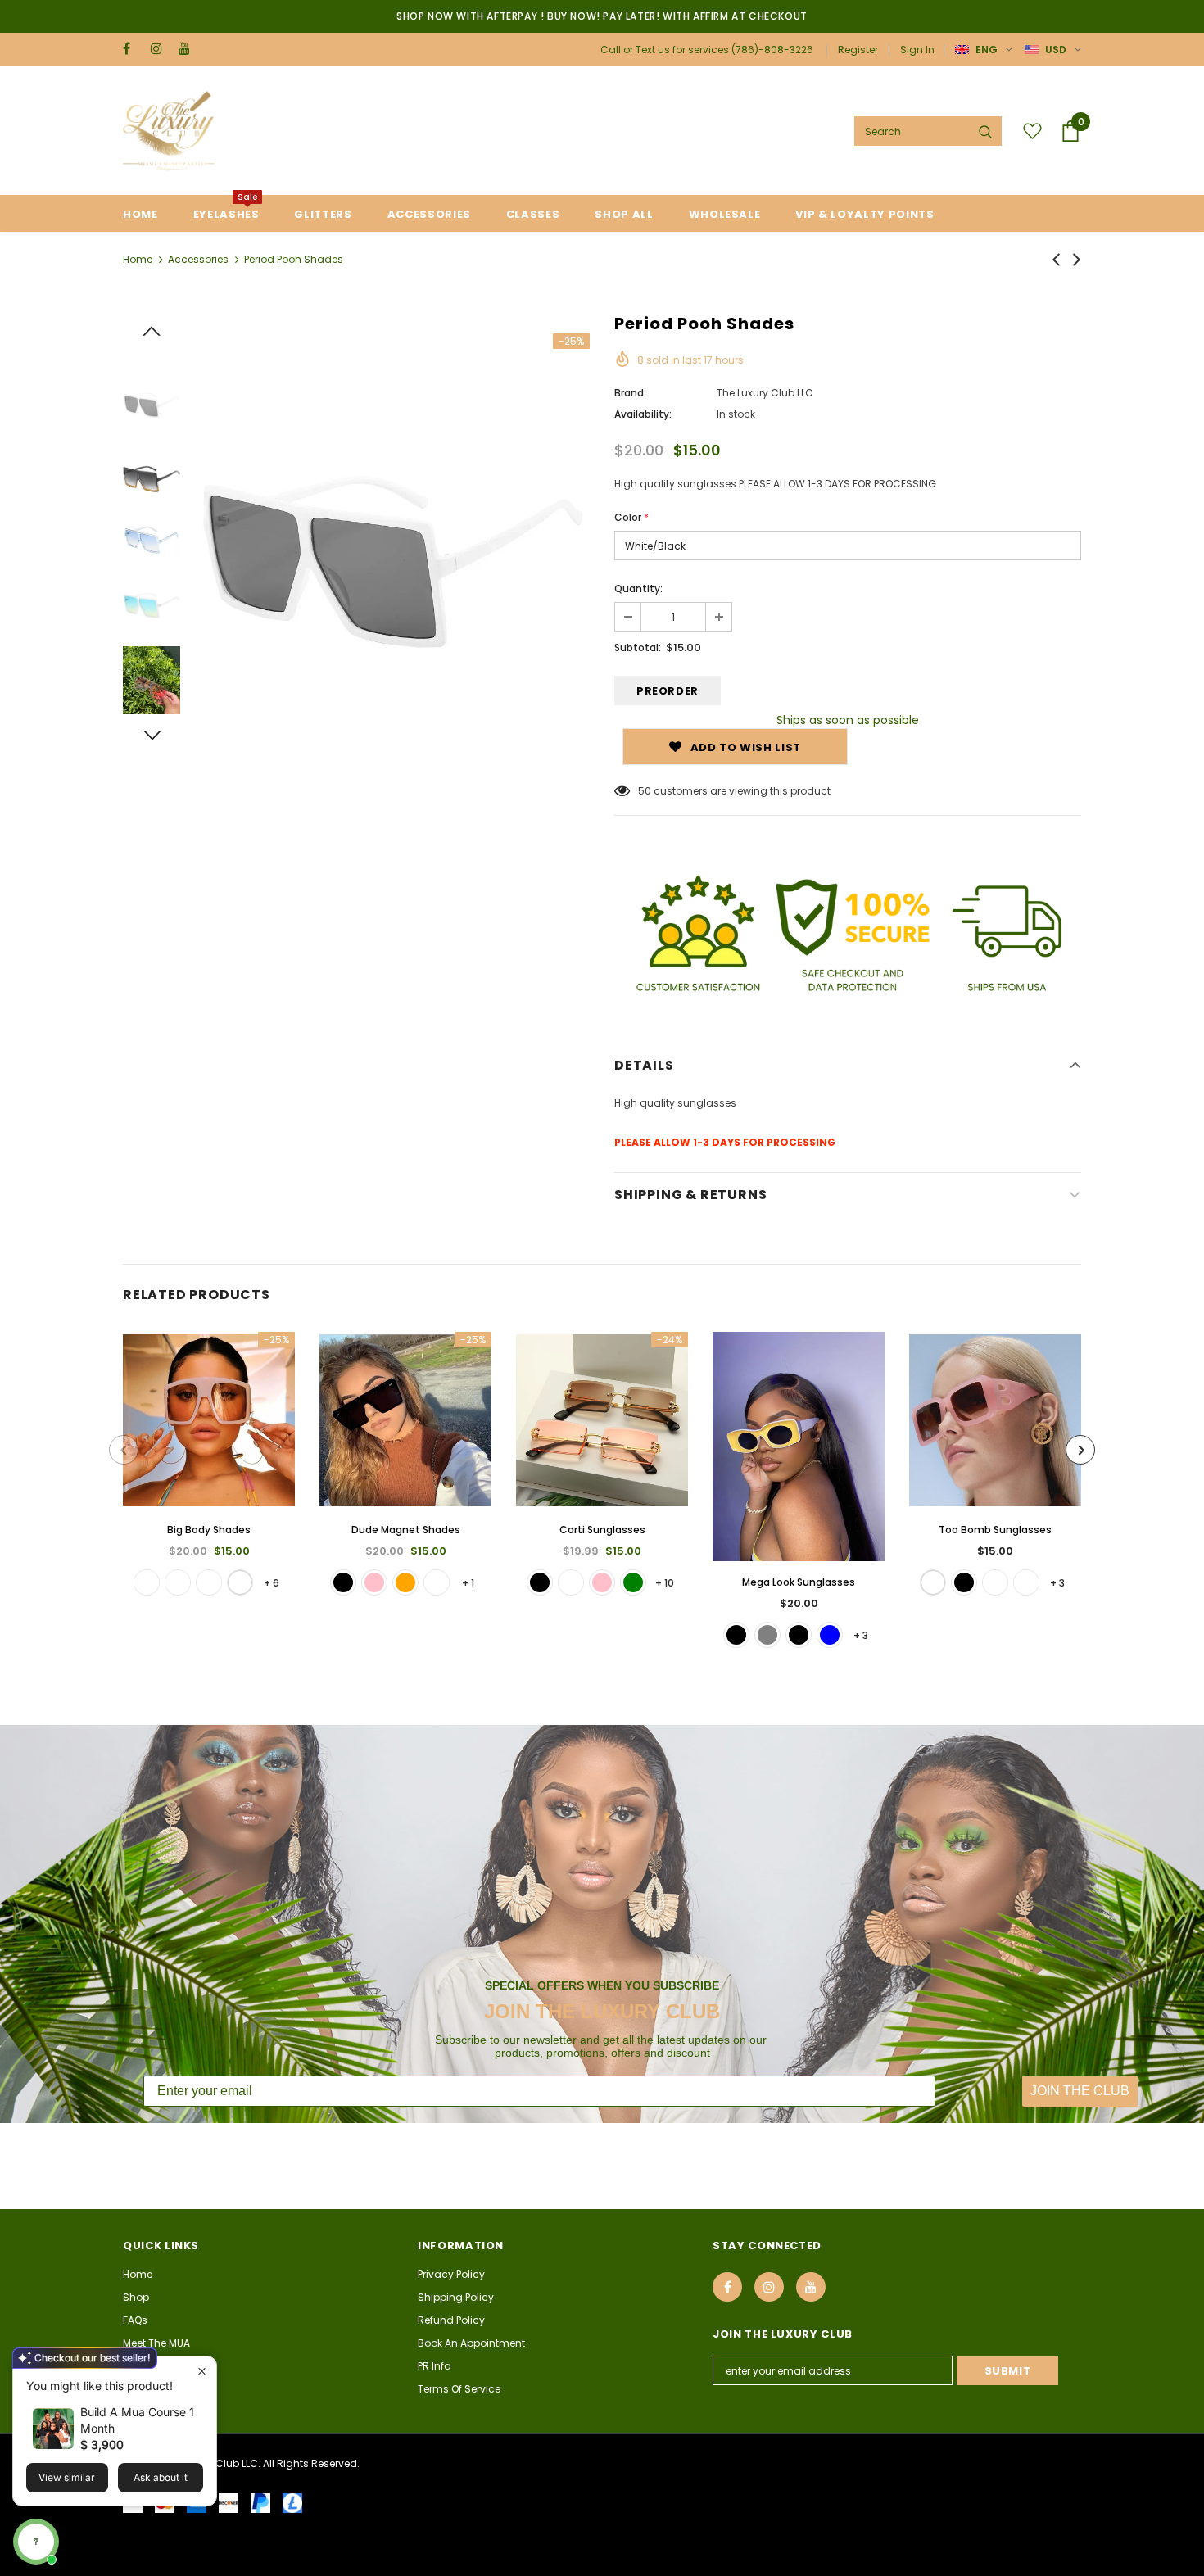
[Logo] (169, 131)
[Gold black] (540, 1582)
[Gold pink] (602, 1582)
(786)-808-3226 (772, 50)
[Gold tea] (571, 1582)
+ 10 (665, 1583)
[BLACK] (964, 1582)
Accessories (198, 259)
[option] (393, 530)
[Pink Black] (736, 1635)
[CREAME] (1026, 1582)
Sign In (917, 50)
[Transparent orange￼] (405, 1582)
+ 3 (861, 1635)
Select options (209, 1433)
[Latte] (209, 1582)
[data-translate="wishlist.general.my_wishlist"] (1029, 131)
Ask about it (161, 2477)
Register (858, 50)
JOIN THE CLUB (1080, 2091)
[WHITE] (933, 1582)
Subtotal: (638, 647)
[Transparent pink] (374, 1582)
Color (631, 517)
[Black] (343, 1582)
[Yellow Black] (799, 1635)
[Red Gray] (767, 1635)
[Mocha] (147, 1582)
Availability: (643, 414)
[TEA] (995, 1582)
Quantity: (638, 589)
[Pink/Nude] (178, 1582)
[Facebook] (133, 49)
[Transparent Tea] (437, 1582)
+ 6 (272, 1583)
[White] (240, 1582)
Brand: (630, 393)
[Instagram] (161, 49)
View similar (67, 2477)
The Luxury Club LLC (765, 393)
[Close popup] (202, 2371)
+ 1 (468, 1583)
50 (645, 791)
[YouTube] (189, 49)
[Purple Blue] (830, 1635)
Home (138, 259)
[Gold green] (633, 1582)
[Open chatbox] (36, 2542)
